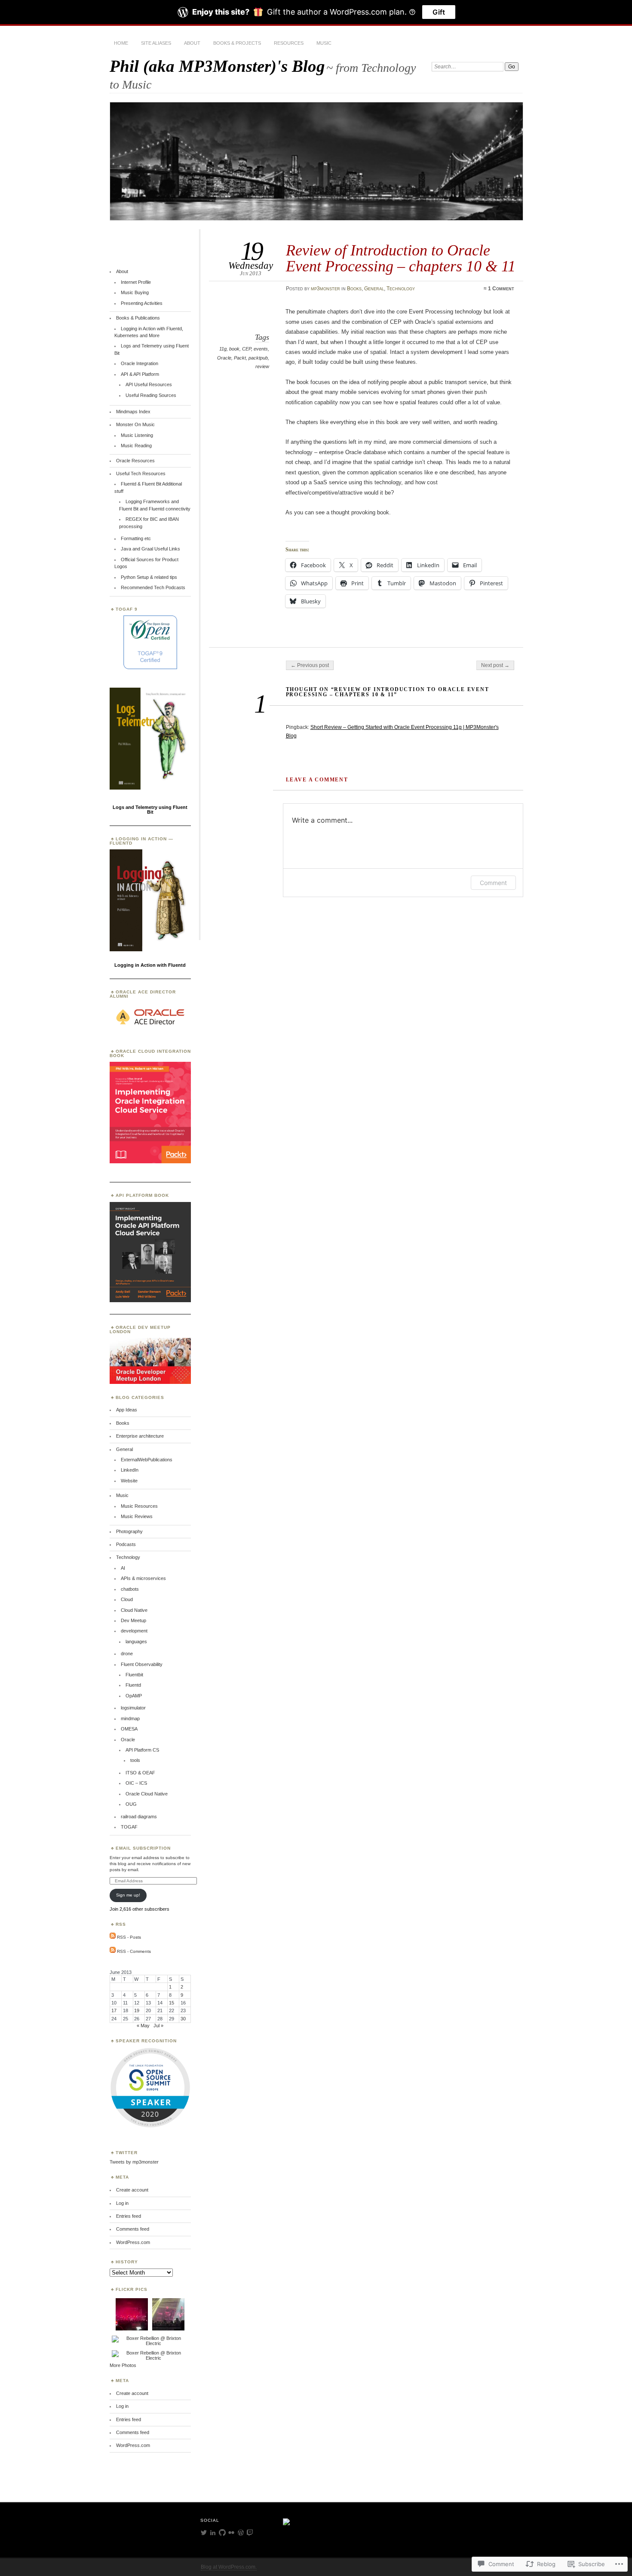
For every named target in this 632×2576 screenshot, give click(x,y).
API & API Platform (140, 374)
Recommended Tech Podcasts (153, 587)
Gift (439, 12)
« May (143, 2026)
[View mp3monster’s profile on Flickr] (231, 2533)
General (374, 289)
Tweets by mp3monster (134, 2162)
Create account (132, 2190)
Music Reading (136, 446)
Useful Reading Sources (151, 395)
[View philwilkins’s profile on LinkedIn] (213, 2533)
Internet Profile (136, 282)
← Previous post (310, 665)
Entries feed (129, 2216)
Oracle (224, 358)
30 (183, 2019)
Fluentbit (134, 1675)
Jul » (158, 2026)
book (234, 349)
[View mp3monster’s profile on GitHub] (222, 2533)
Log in (122, 2203)
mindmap (130, 1718)
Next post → (495, 665)
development (134, 1631)
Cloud (127, 1599)
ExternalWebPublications (147, 1460)
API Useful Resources (149, 384)
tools (135, 1760)
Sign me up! (128, 1895)
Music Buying (135, 292)
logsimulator (133, 1708)
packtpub (258, 358)
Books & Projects (237, 43)
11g (223, 349)
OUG (131, 1804)
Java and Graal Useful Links (150, 549)
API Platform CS (142, 1750)
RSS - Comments (134, 1951)
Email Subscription (143, 1848)
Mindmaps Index (133, 412)
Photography (129, 1531)
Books (354, 289)
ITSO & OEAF (140, 1773)
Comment (493, 883)
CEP (247, 349)
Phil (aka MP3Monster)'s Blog (217, 66)
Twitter (127, 2153)
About (192, 43)
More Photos (123, 2365)
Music (324, 43)
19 (137, 2010)
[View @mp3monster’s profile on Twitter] (204, 2533)
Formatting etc (136, 538)
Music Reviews (137, 1516)
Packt (240, 358)
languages (136, 1642)
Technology (401, 289)
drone (127, 1654)
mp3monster (325, 289)
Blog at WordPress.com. (229, 2567)
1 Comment (501, 289)
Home (121, 43)
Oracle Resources (135, 461)
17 (114, 2010)
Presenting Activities (142, 303)
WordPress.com (133, 2242)
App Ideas (127, 1410)
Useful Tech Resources (141, 473)
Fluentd (133, 1685)
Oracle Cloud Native (147, 1794)
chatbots (130, 1589)
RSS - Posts (129, 1937)
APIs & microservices (143, 1578)
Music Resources (139, 1506)
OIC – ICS (136, 1783)
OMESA (129, 1729)
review (262, 366)
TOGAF (129, 1827)
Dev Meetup (133, 1620)
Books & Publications (138, 318)
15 (172, 2003)
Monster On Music (135, 424)
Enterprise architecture (140, 1436)
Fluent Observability (142, 1664)
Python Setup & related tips (149, 577)
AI (123, 1568)
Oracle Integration (140, 363)
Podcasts (126, 1544)
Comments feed (133, 2229)
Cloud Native (134, 1610)
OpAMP (134, 1696)
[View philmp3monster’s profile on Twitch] (250, 2533)
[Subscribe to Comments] (113, 1951)
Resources (289, 43)
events (261, 349)
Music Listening (137, 435)
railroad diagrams (139, 1817)
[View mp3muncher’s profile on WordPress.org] (241, 2533)
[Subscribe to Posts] (113, 1937)
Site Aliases (156, 43)
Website (129, 1481)
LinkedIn (130, 1470)
